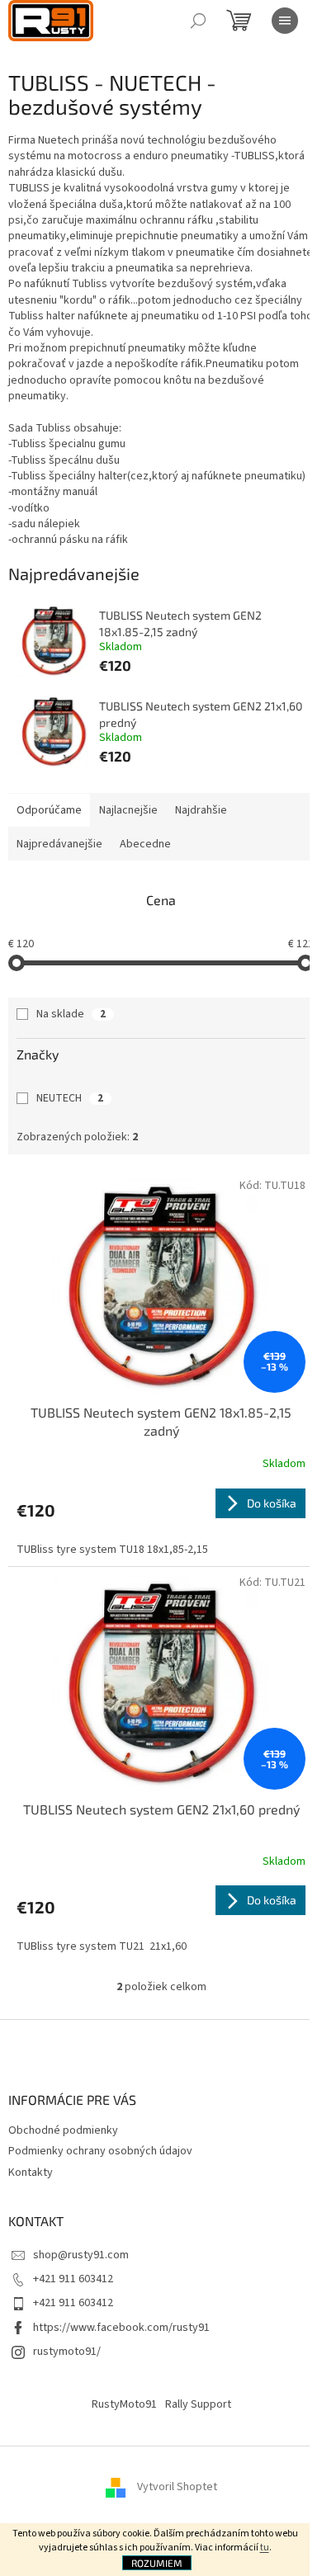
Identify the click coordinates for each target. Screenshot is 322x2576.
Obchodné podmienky (63, 2130)
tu (265, 2548)
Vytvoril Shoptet (177, 2487)
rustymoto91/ (67, 2352)
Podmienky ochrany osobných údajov (100, 2151)
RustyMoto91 (124, 2404)
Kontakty (31, 2173)
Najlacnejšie (128, 810)
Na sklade (71, 1014)
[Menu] (285, 21)
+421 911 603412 (73, 2279)
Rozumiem (157, 2563)
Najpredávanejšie (59, 844)
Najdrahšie (201, 810)
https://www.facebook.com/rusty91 (121, 2328)
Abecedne (145, 844)
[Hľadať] (198, 21)
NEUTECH (70, 1098)
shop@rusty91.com (81, 2255)
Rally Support (198, 2404)
